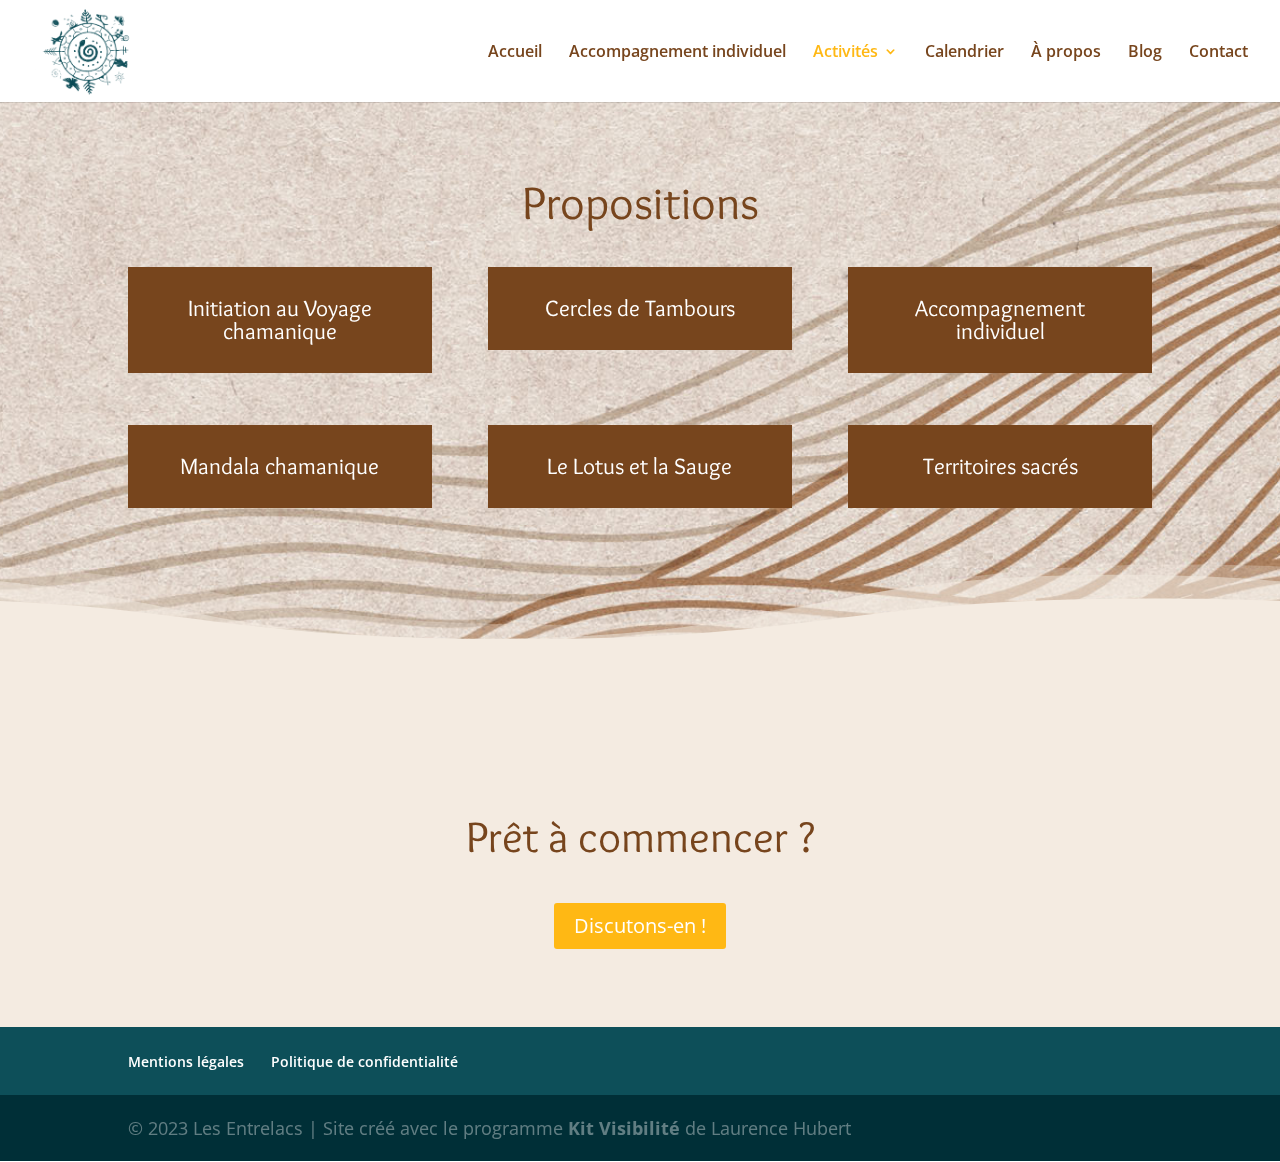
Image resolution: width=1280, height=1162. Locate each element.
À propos (1066, 53)
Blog (1145, 53)
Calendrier (964, 53)
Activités (845, 53)
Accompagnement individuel (677, 53)
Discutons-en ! (640, 925)
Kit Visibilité (626, 1128)
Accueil (515, 53)
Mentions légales (186, 1061)
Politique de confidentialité (364, 1061)
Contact (1218, 53)
